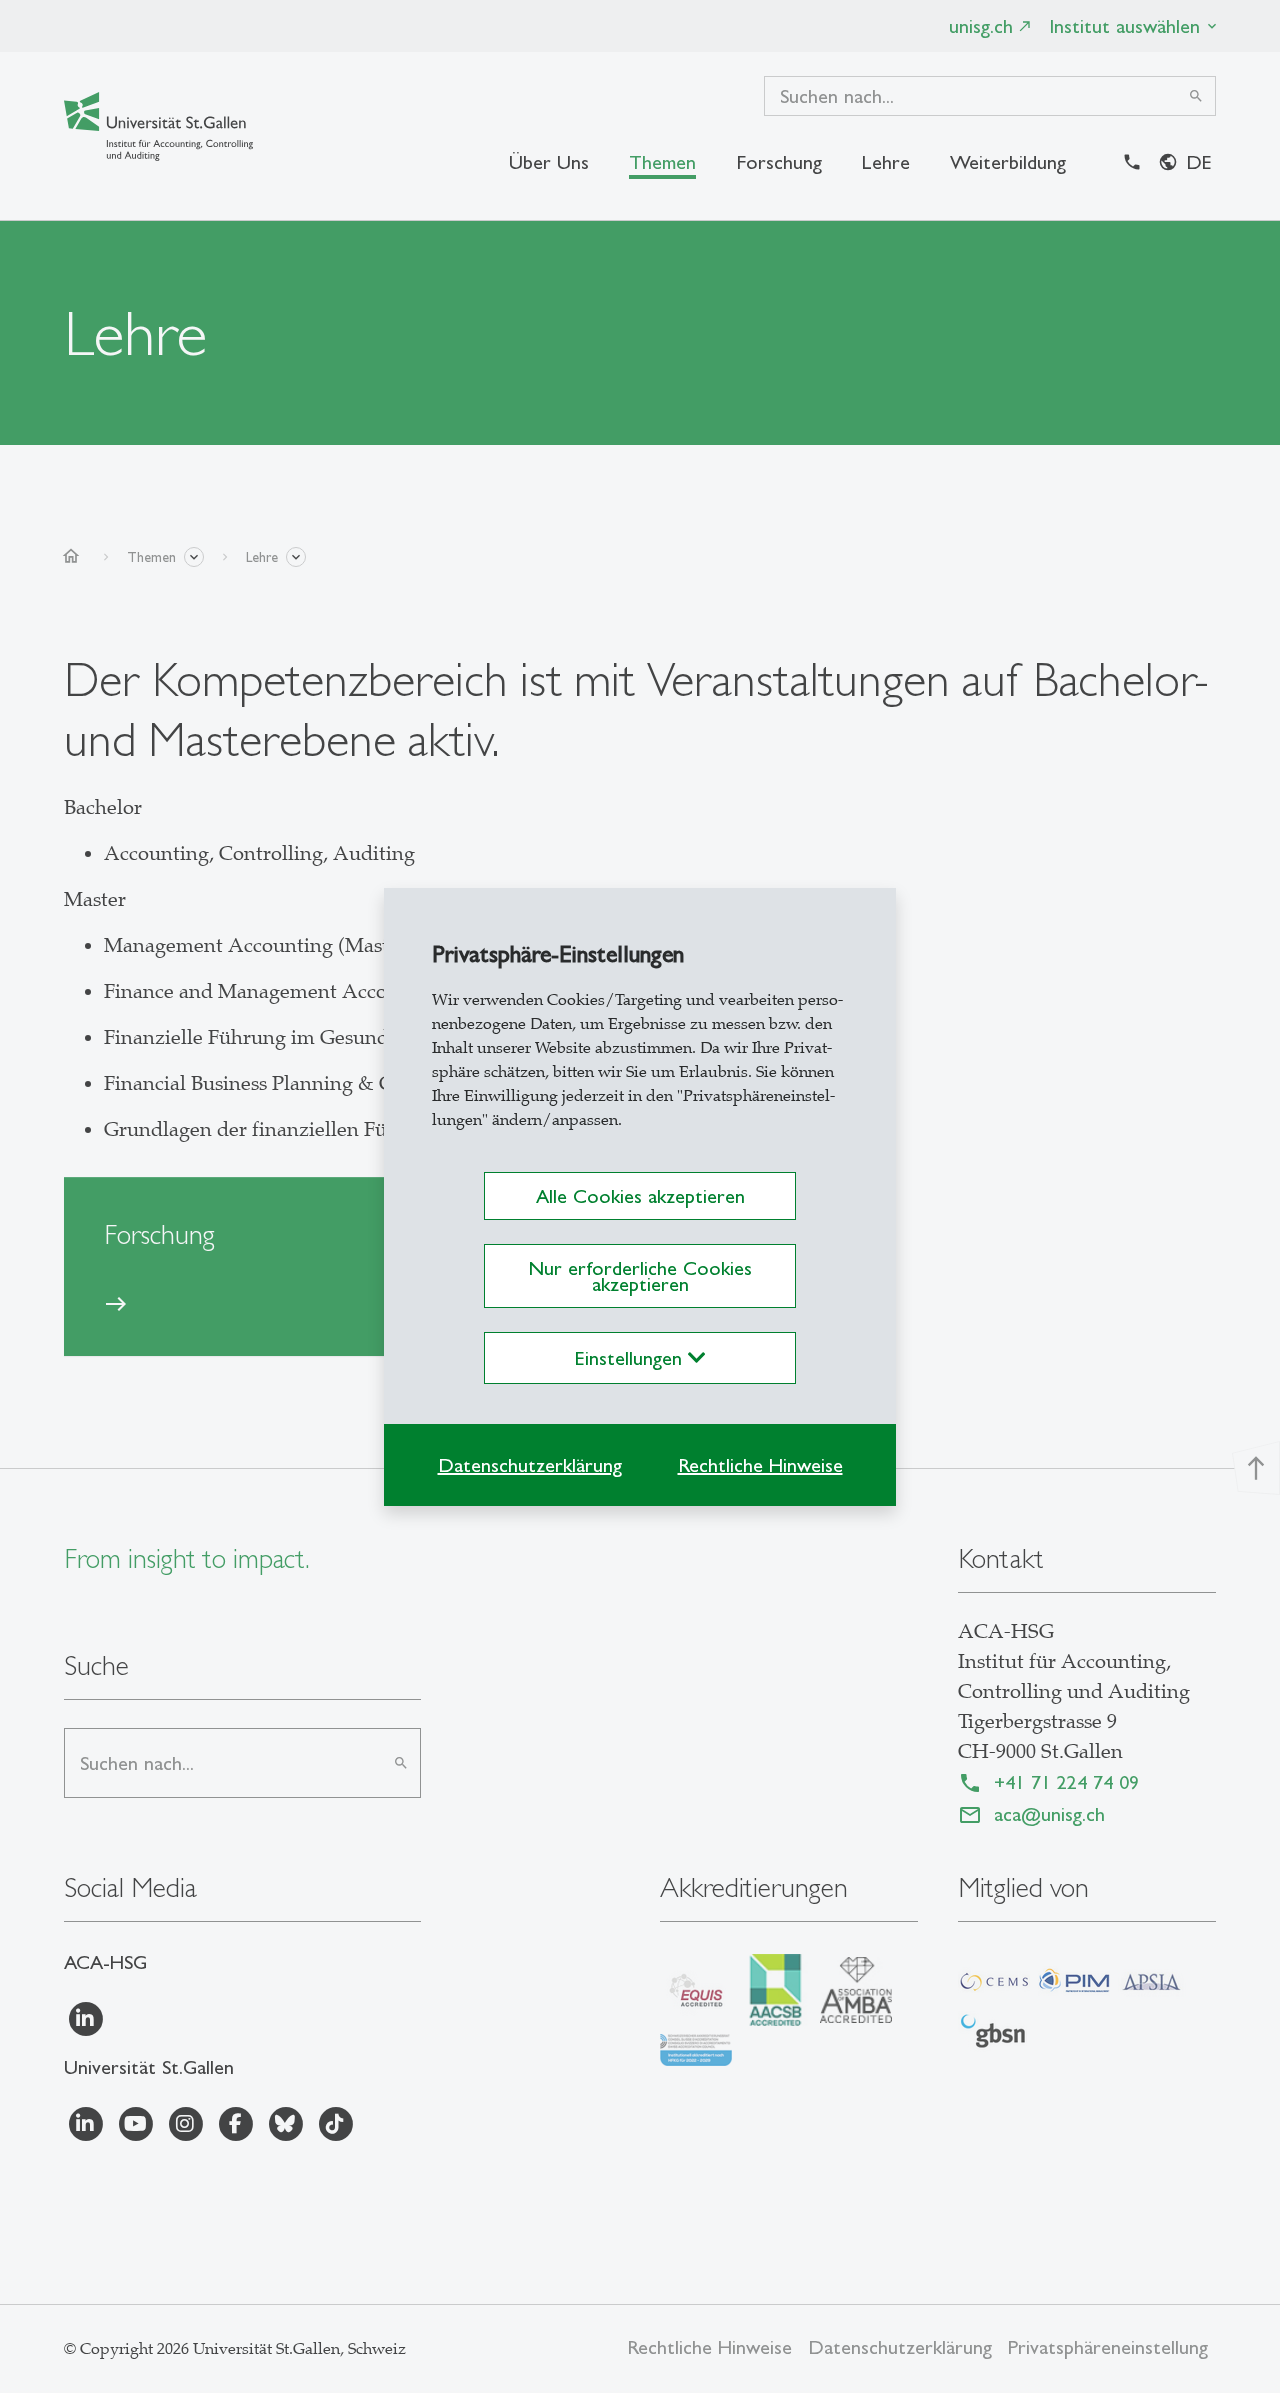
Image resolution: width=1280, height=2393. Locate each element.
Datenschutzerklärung (530, 1465)
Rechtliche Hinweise (760, 1465)
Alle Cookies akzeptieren (640, 1196)
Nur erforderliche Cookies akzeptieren (640, 1276)
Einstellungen (631, 1358)
